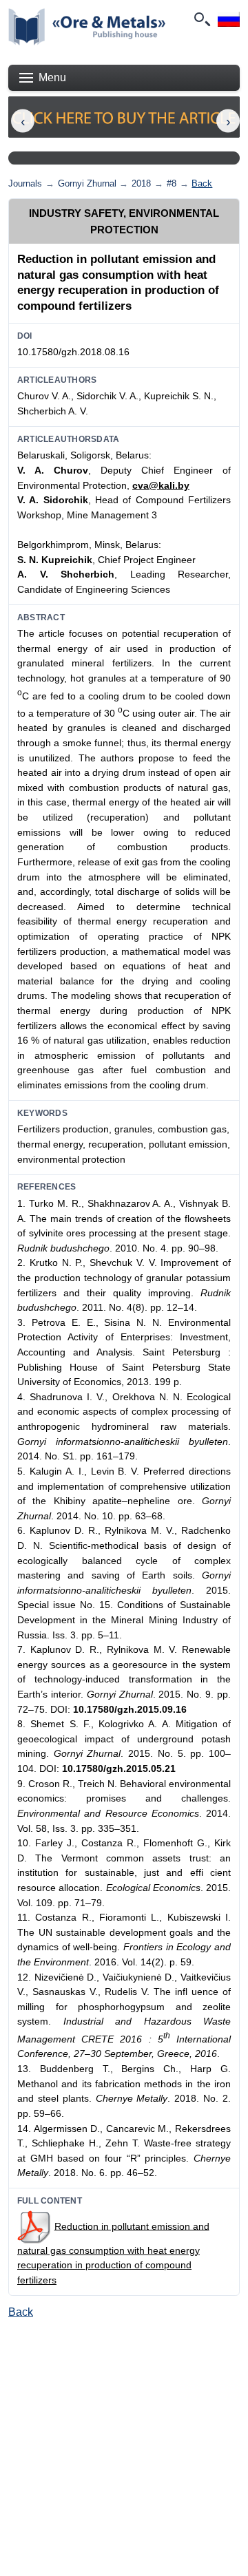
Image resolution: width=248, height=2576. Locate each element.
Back (202, 183)
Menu (52, 77)
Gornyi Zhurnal (87, 183)
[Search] (201, 19)
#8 (172, 183)
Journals (25, 183)
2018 (141, 183)
